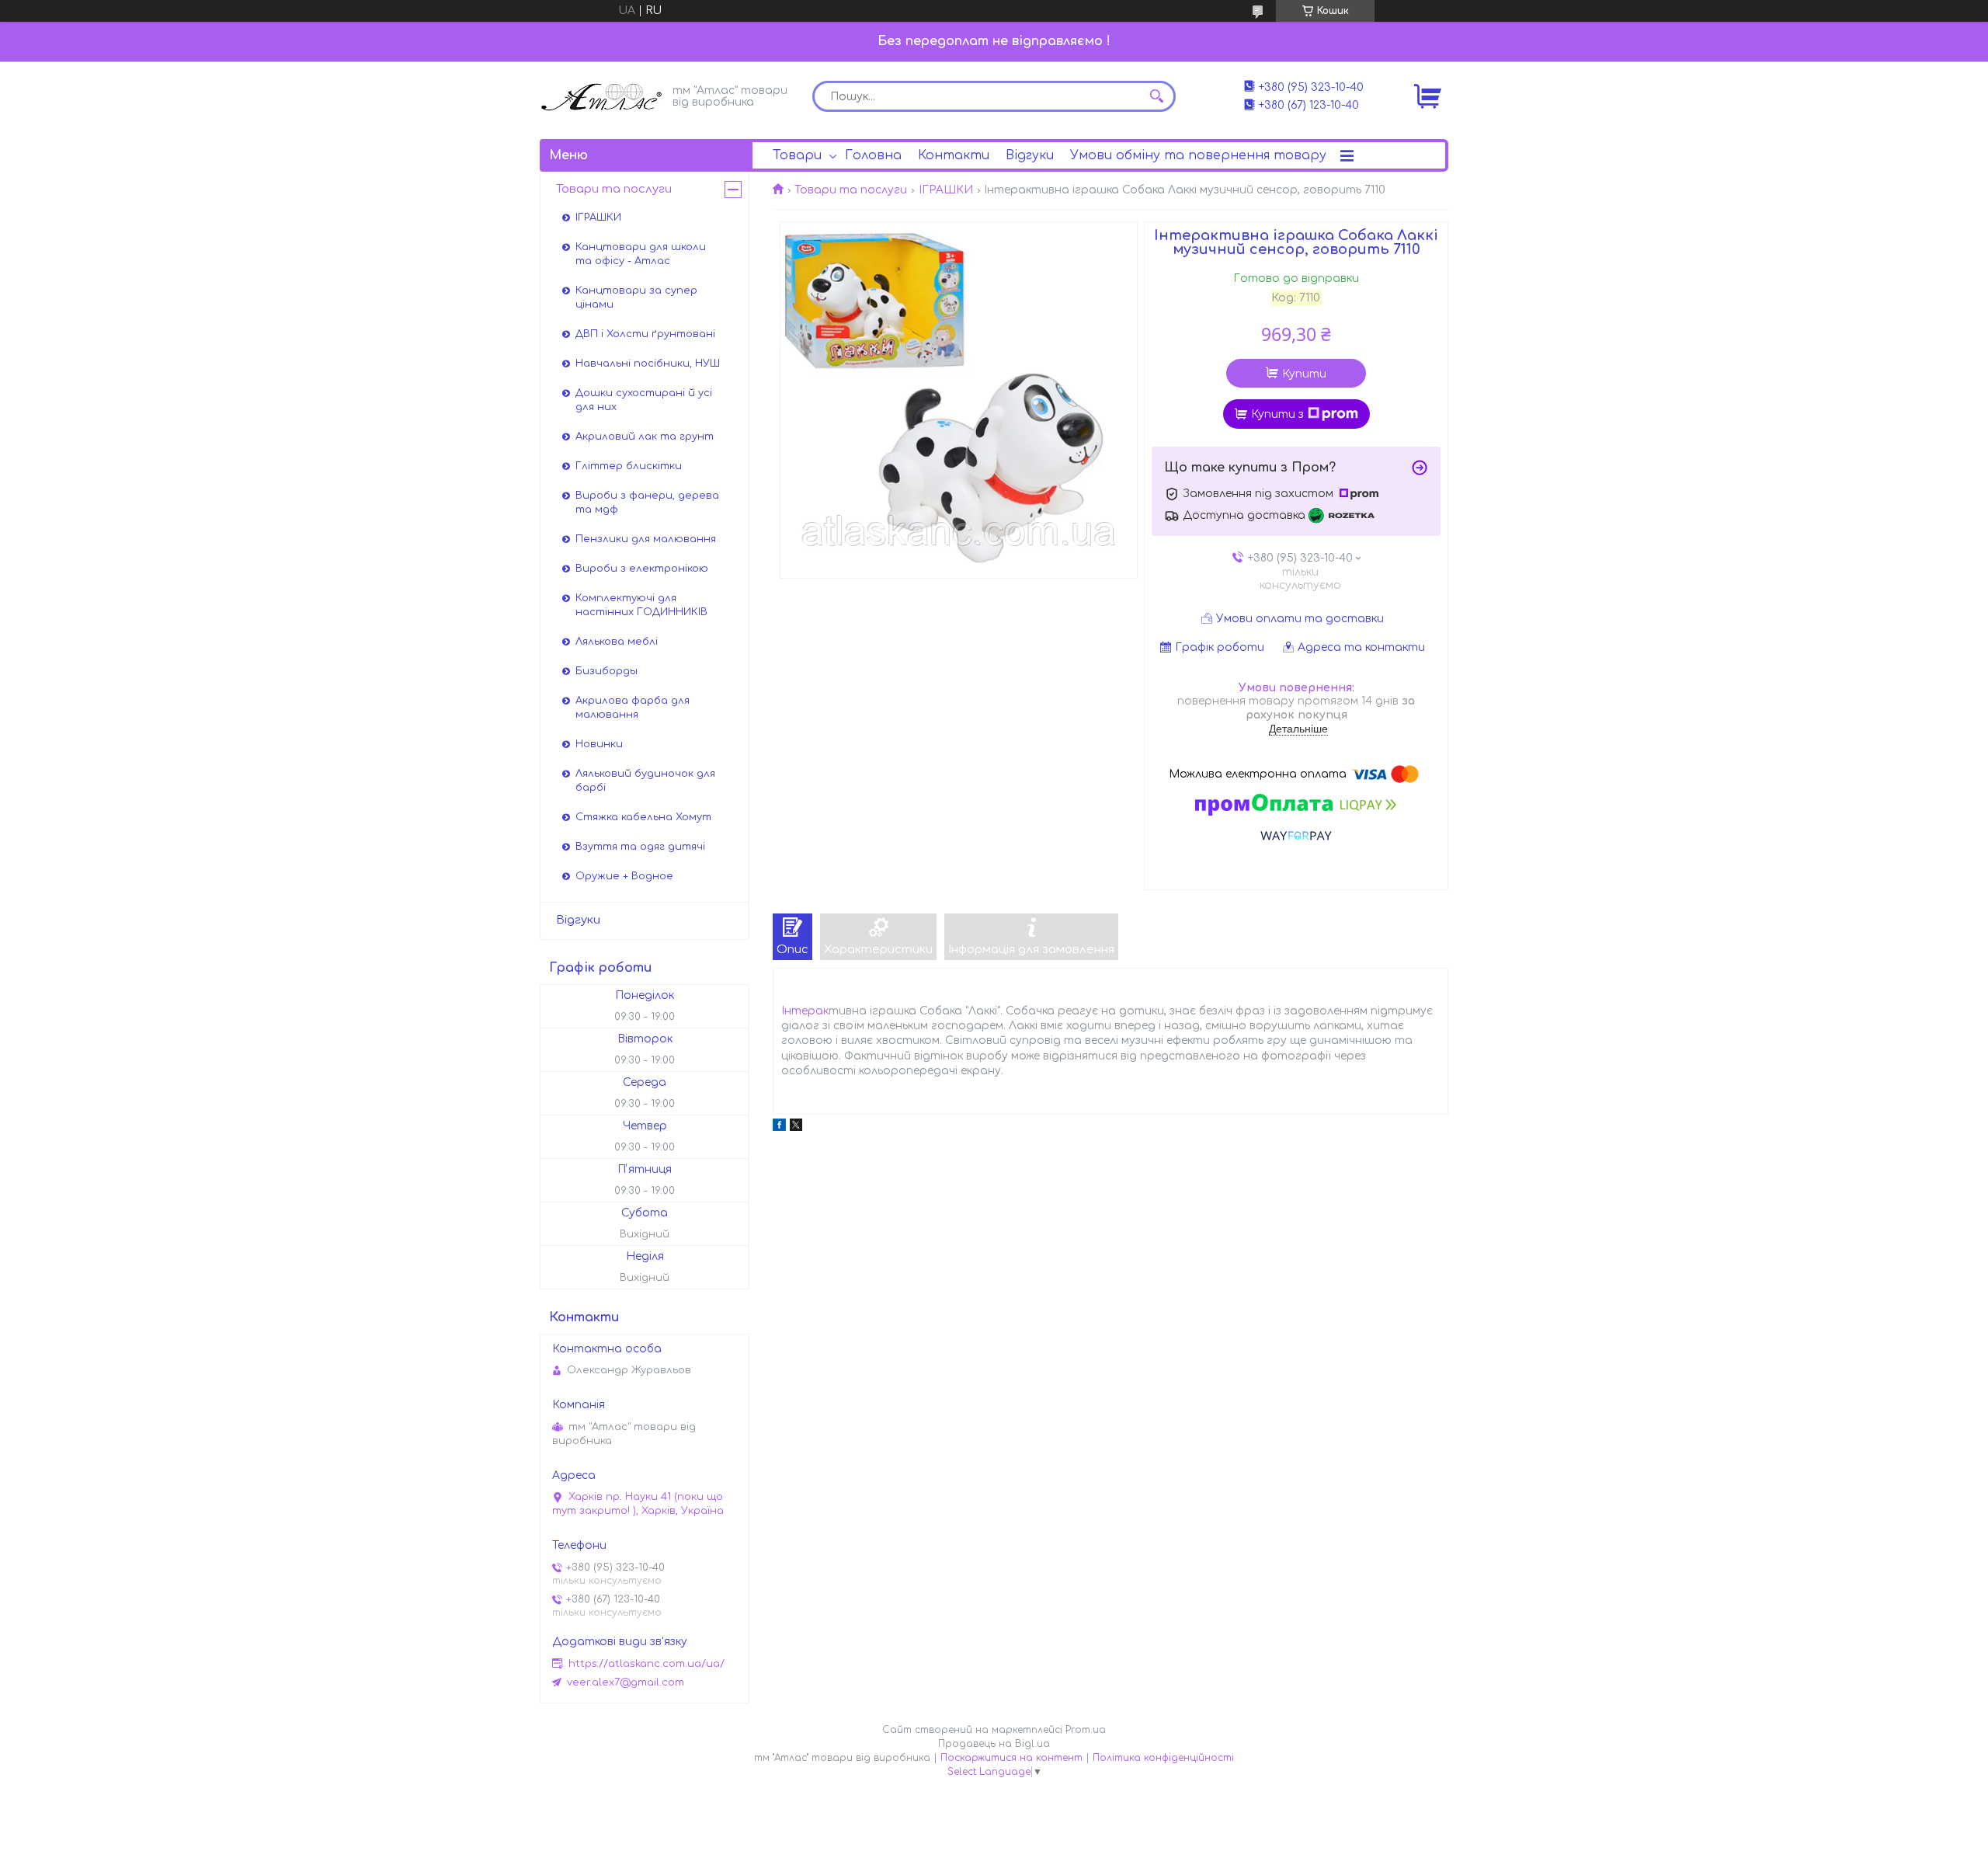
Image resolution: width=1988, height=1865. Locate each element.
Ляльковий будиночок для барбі (645, 781)
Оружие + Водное (624, 876)
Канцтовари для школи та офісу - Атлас (641, 254)
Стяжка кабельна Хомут (643, 817)
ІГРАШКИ (946, 190)
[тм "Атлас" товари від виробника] (602, 95)
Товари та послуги (851, 190)
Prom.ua (1086, 1730)
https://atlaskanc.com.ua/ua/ (646, 1664)
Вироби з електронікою (642, 569)
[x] (796, 1127)
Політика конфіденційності (1163, 1758)
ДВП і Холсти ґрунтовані (645, 334)
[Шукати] (1156, 96)
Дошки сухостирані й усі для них (644, 400)
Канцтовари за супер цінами (636, 297)
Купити (1304, 374)
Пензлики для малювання (646, 539)
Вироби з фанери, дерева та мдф (647, 503)
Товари (797, 155)
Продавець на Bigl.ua (994, 1744)
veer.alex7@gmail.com (626, 1682)
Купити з (1277, 414)
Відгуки (1030, 155)
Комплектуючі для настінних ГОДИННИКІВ (641, 605)
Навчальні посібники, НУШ (648, 364)
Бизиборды (606, 671)
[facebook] (779, 1127)
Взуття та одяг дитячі (640, 847)
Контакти (954, 155)
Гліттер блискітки (629, 466)
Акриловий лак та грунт (645, 437)
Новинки (599, 744)
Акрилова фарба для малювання (633, 708)
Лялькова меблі (617, 642)
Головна (873, 155)
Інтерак (805, 1011)
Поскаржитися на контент (1011, 1758)
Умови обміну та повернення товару (1198, 155)
